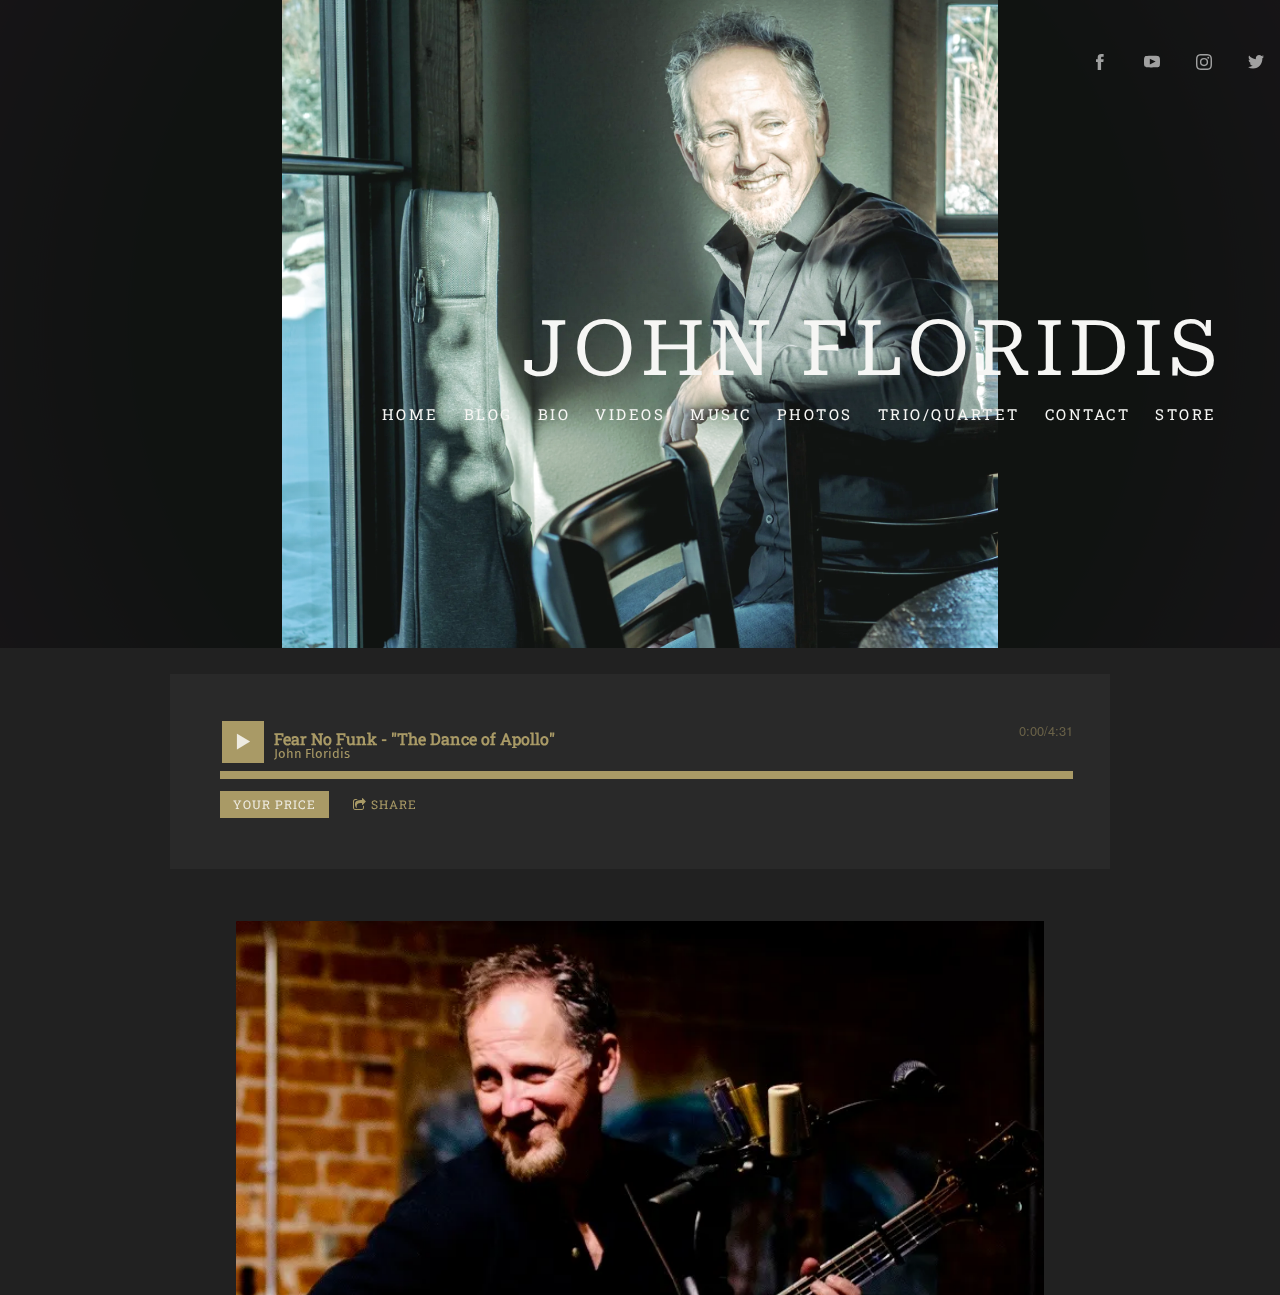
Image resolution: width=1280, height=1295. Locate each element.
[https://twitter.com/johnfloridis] (1256, 62)
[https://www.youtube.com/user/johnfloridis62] (1152, 62)
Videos (630, 413)
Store (1186, 413)
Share (394, 804)
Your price (274, 804)
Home (410, 413)
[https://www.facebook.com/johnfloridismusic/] (1100, 62)
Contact (1088, 413)
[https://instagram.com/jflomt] (1204, 62)
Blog (488, 413)
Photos (815, 413)
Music (721, 413)
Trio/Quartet (949, 413)
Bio (554, 413)
